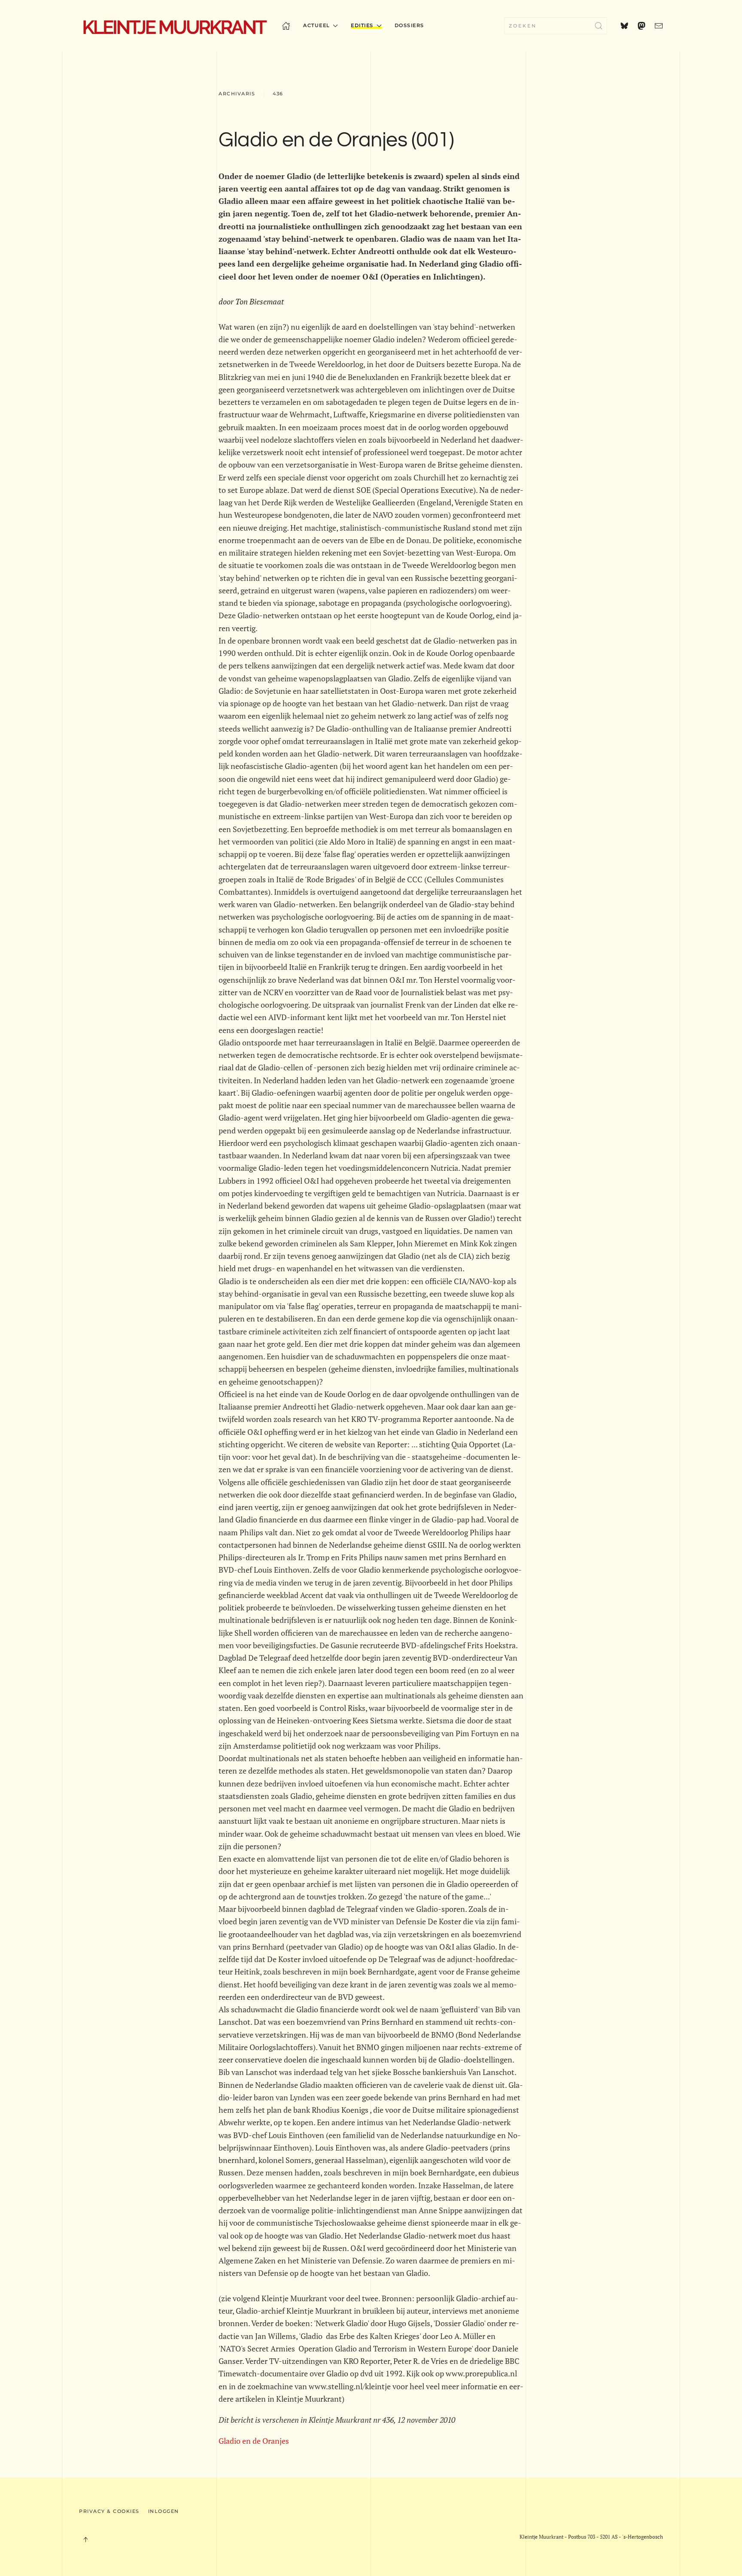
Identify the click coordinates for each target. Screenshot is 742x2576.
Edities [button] (362, 25)
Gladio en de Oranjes (254, 2441)
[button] (85, 2540)
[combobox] (556, 26)
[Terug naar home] (174, 26)
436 (278, 94)
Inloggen (164, 2511)
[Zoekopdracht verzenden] (599, 26)
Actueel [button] (317, 25)
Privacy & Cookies (109, 2511)
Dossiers (409, 25)
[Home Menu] (286, 26)
